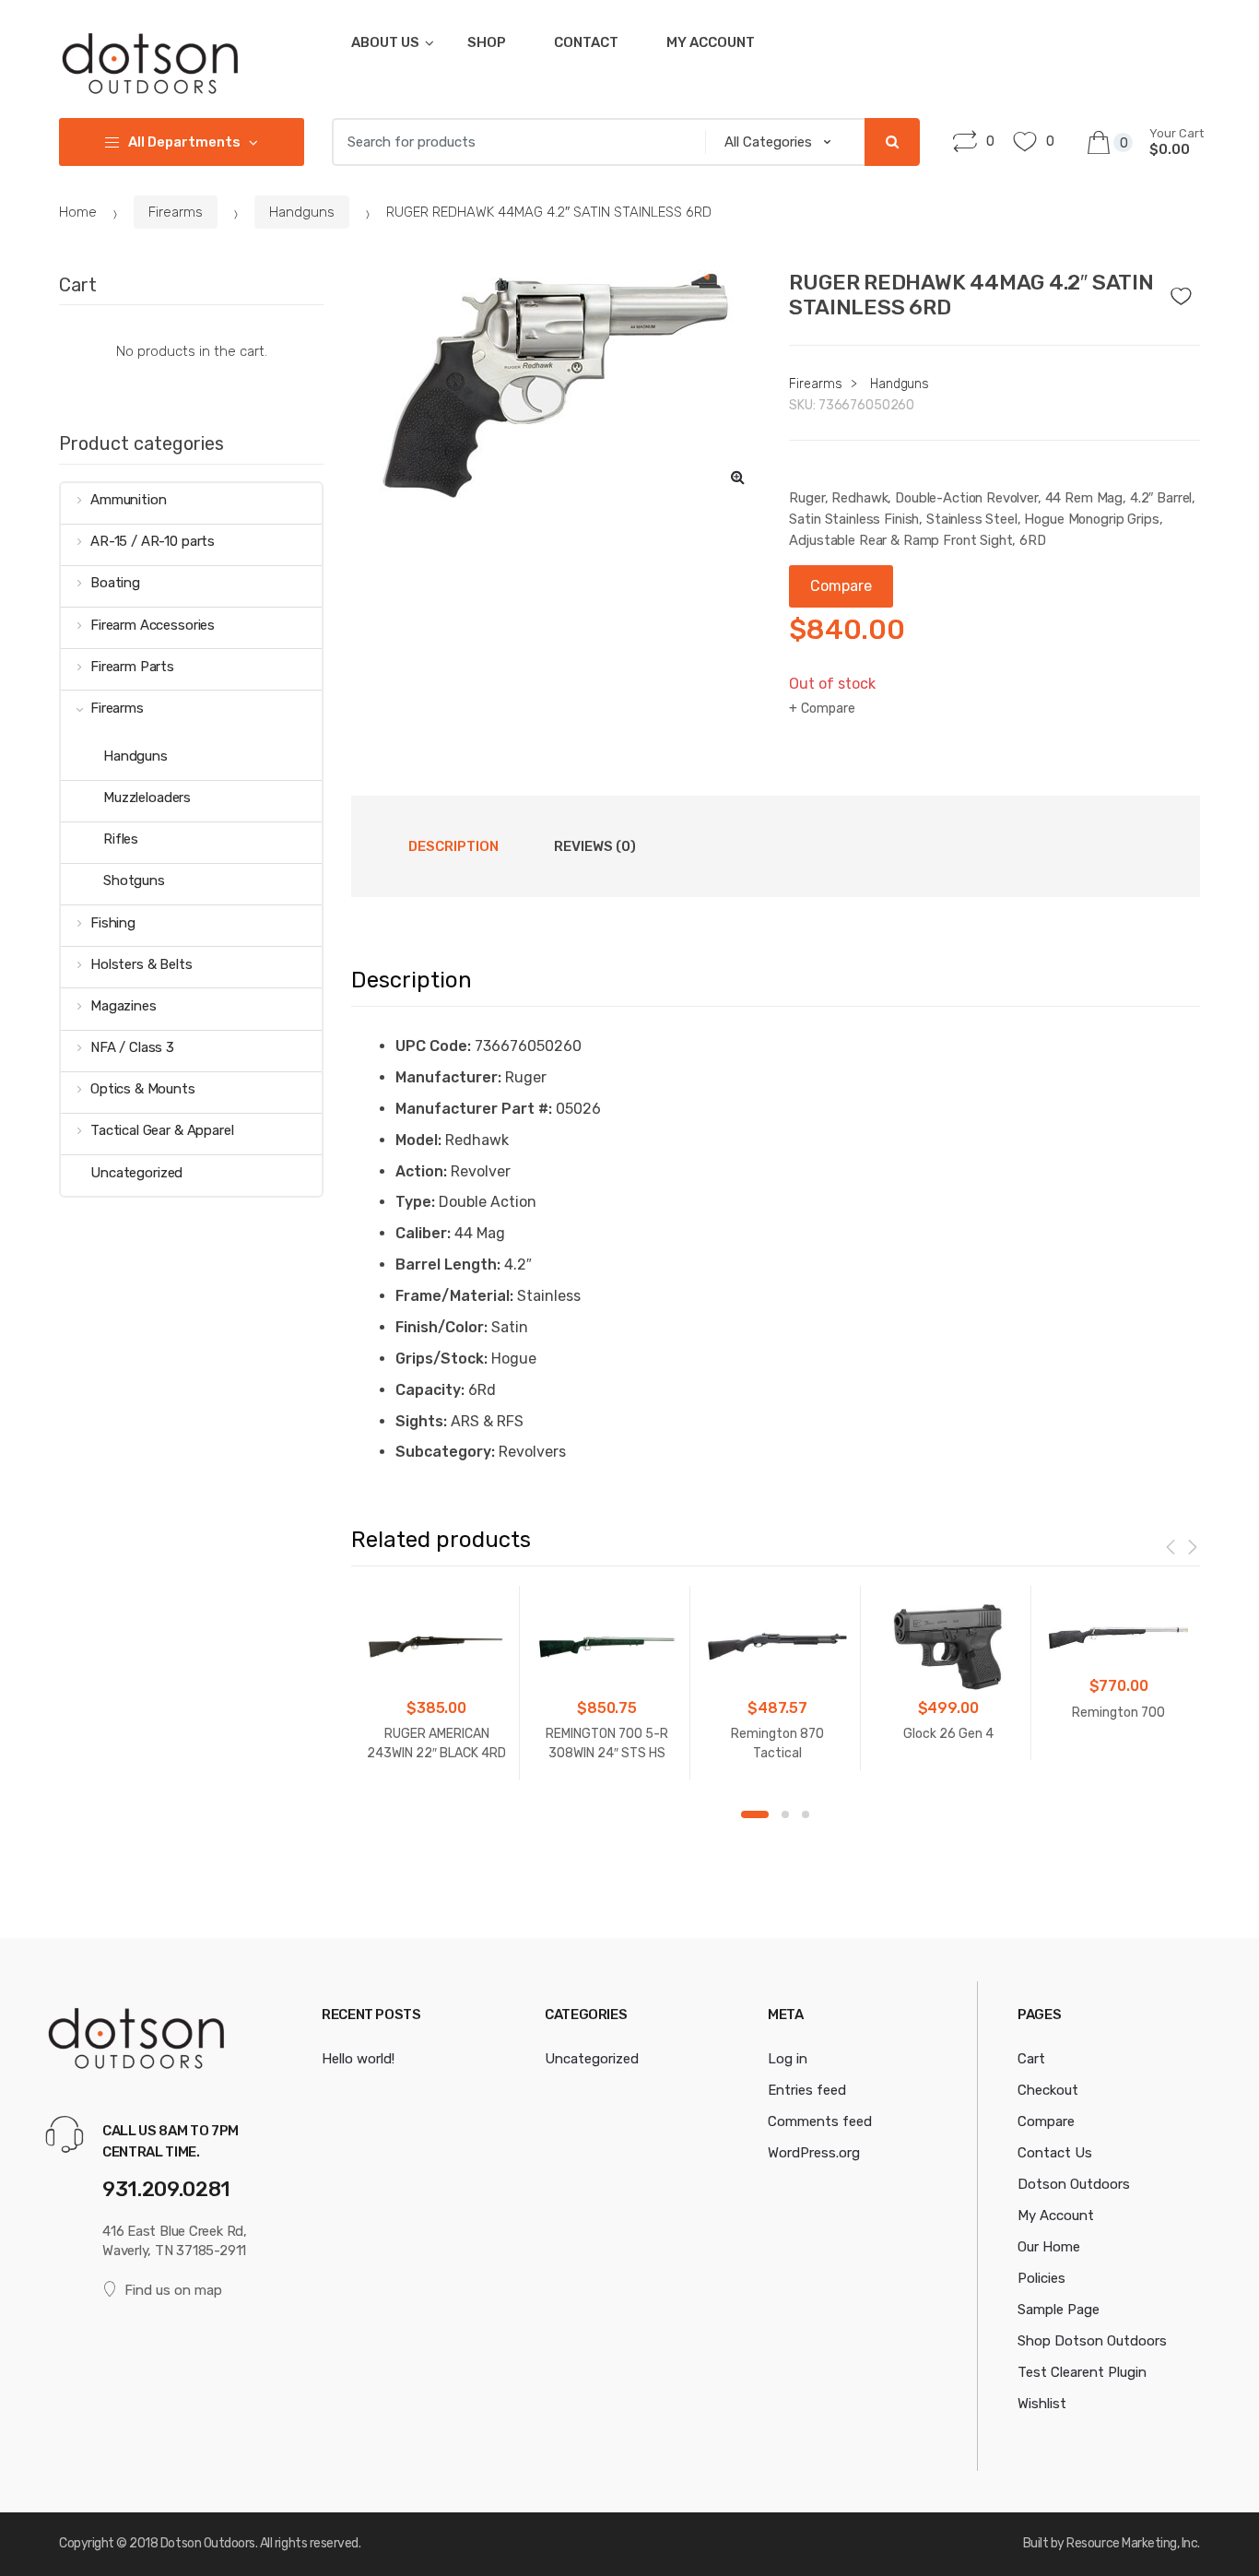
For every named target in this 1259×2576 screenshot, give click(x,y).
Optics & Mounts (143, 1089)
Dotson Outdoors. (209, 2543)
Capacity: (430, 1390)
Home (78, 212)
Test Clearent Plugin (1082, 2372)
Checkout (1048, 2090)
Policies (1041, 2278)
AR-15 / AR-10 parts (153, 541)
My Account (711, 42)
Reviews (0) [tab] (595, 846)
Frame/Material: (454, 1296)
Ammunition (128, 500)
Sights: (421, 1421)
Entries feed (807, 2090)
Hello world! (358, 2059)
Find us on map (173, 2290)
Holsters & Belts (141, 964)
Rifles (121, 839)
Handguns (302, 212)
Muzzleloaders (147, 798)
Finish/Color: (441, 1327)
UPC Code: (433, 1046)
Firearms (176, 212)
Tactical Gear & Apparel (162, 1130)
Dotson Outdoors (1074, 2184)
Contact (586, 42)
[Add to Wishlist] (1187, 291)
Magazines (124, 1006)
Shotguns (134, 880)
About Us (385, 42)
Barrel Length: (448, 1264)
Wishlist (1042, 2404)
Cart (1031, 2059)
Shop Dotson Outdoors (1092, 2341)
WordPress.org (814, 2153)
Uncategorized (136, 1173)
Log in (788, 2059)
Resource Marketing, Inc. (1133, 2543)
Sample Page (1059, 2310)
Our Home (1049, 2247)
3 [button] (806, 1814)
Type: (415, 1202)
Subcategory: (445, 1452)
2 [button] (785, 1814)
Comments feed (820, 2121)
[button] (737, 477)
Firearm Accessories (153, 625)
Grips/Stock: (441, 1359)
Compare (828, 709)
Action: (421, 1171)
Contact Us (1055, 2153)
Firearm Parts (132, 667)
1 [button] (755, 1814)
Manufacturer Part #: (474, 1109)
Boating (115, 583)
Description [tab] (453, 846)
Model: (418, 1140)
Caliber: (423, 1233)
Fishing (113, 923)
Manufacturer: (448, 1077)
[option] (557, 385)
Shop (487, 42)
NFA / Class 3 (132, 1047)
